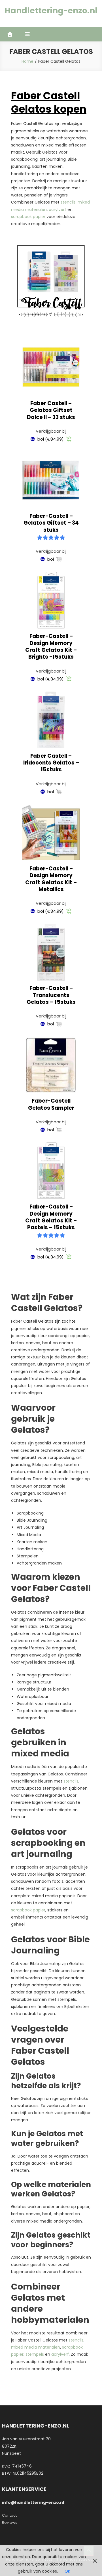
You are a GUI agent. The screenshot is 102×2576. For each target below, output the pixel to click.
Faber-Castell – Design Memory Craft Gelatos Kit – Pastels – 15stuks (51, 1217)
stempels (35, 2354)
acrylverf (58, 210)
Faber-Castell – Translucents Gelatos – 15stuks (51, 995)
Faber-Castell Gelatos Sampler (51, 1104)
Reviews (10, 2522)
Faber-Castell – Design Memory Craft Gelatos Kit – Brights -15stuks (51, 646)
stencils (68, 202)
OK (67, 2571)
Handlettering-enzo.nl (51, 11)
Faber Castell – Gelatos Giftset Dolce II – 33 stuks (51, 410)
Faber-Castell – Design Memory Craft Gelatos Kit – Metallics (51, 879)
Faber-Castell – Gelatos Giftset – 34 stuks (51, 523)
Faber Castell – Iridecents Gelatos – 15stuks (51, 763)
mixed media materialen (36, 2347)
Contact (9, 2515)
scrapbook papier (28, 217)
